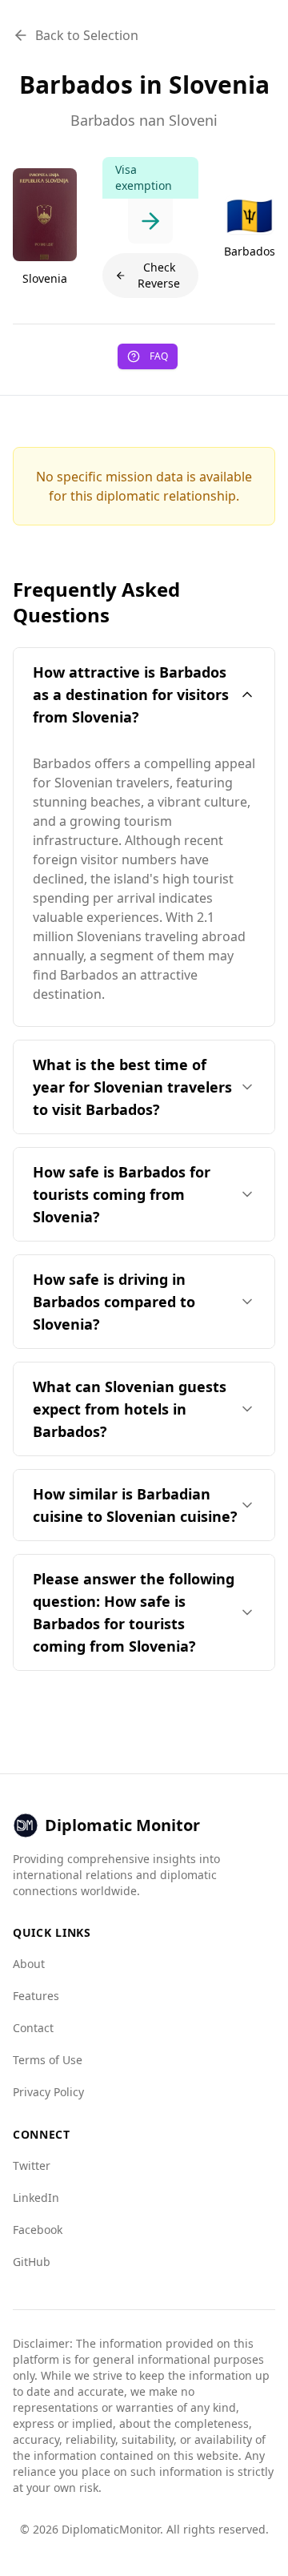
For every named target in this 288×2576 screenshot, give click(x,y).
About (29, 1964)
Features (36, 1996)
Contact (33, 2028)
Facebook (38, 2230)
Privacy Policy (48, 2092)
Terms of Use (48, 2060)
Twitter (32, 2165)
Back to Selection (87, 35)
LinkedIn (36, 2198)
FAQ (159, 356)
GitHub (32, 2262)
